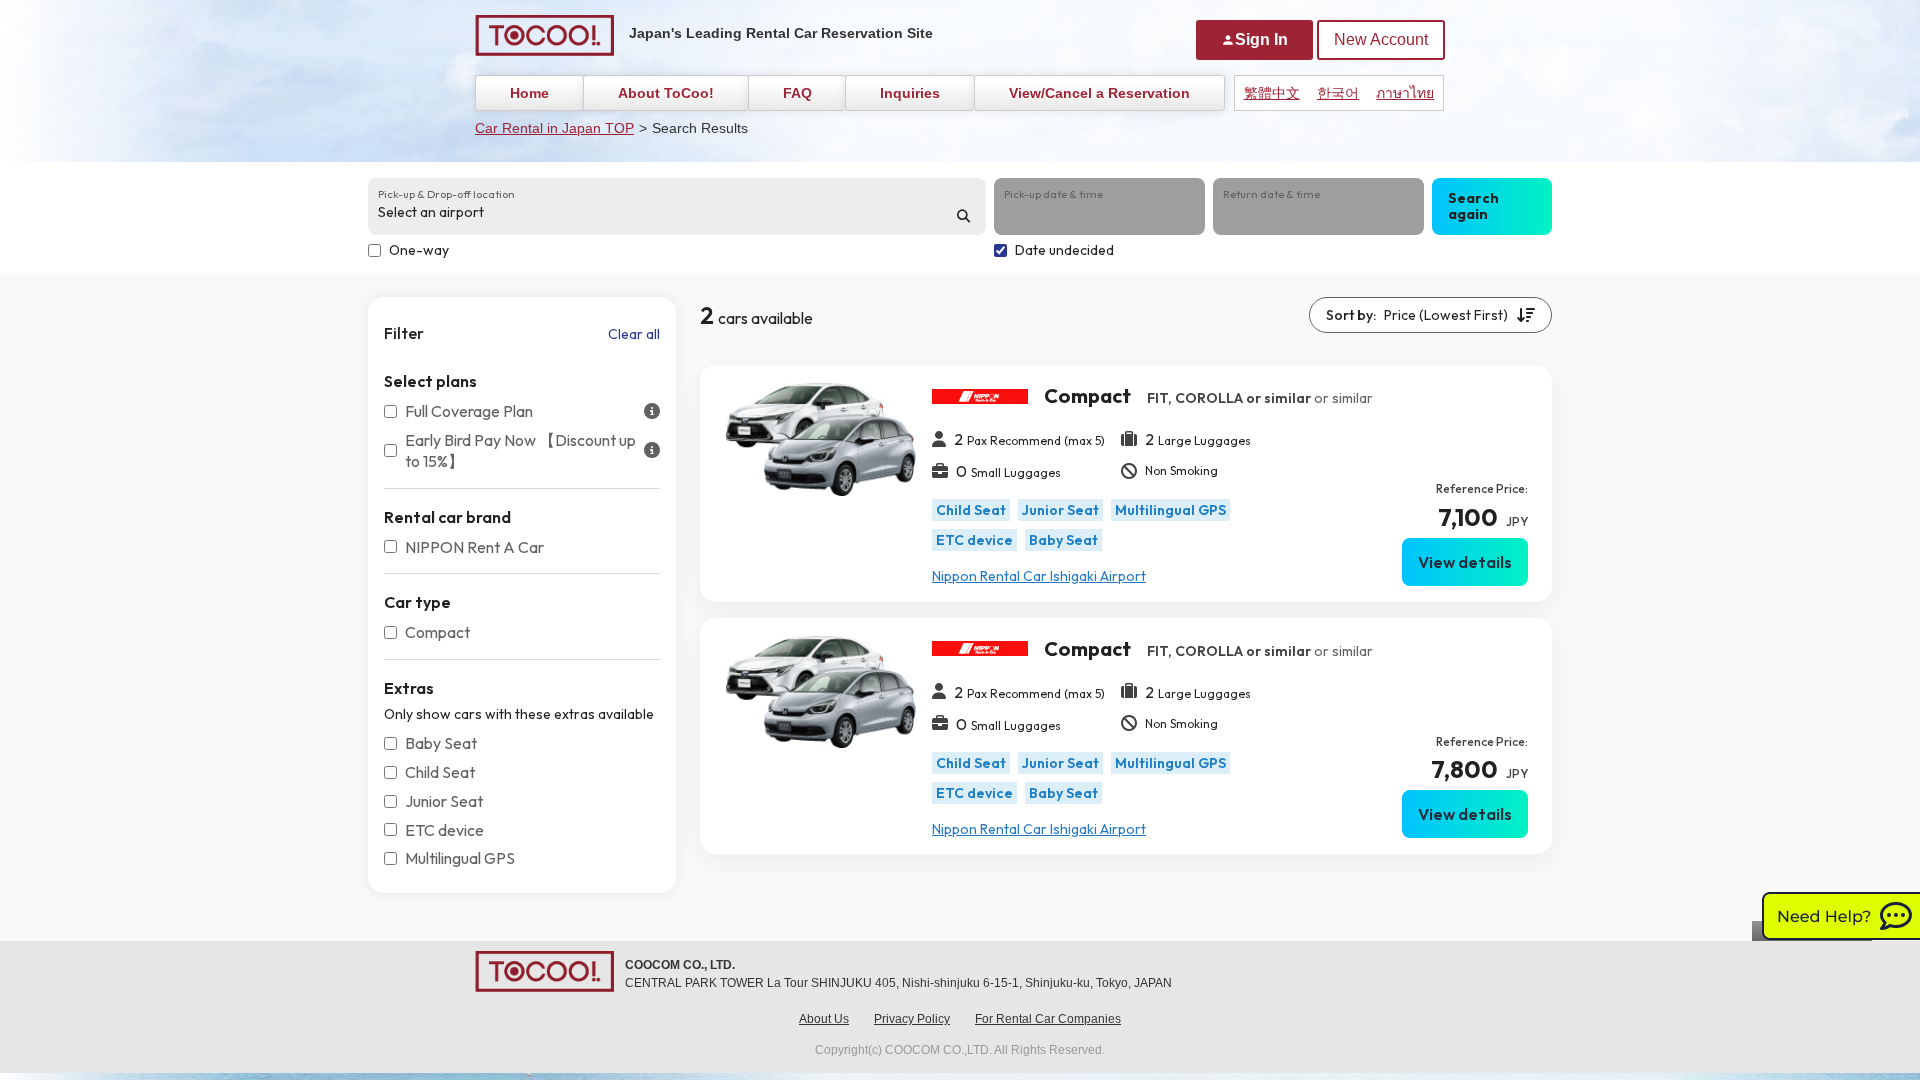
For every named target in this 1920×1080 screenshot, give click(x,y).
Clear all (634, 334)
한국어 (1338, 93)
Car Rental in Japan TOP (554, 128)
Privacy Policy (912, 1019)
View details (1465, 562)
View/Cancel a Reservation (1099, 93)
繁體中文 (1272, 93)
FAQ (797, 93)
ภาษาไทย (1405, 93)
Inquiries (910, 93)
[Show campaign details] (652, 411)
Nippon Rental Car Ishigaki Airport (1039, 576)
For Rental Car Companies (1048, 1019)
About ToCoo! (666, 93)
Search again (1473, 206)
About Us (824, 1019)
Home (529, 93)
